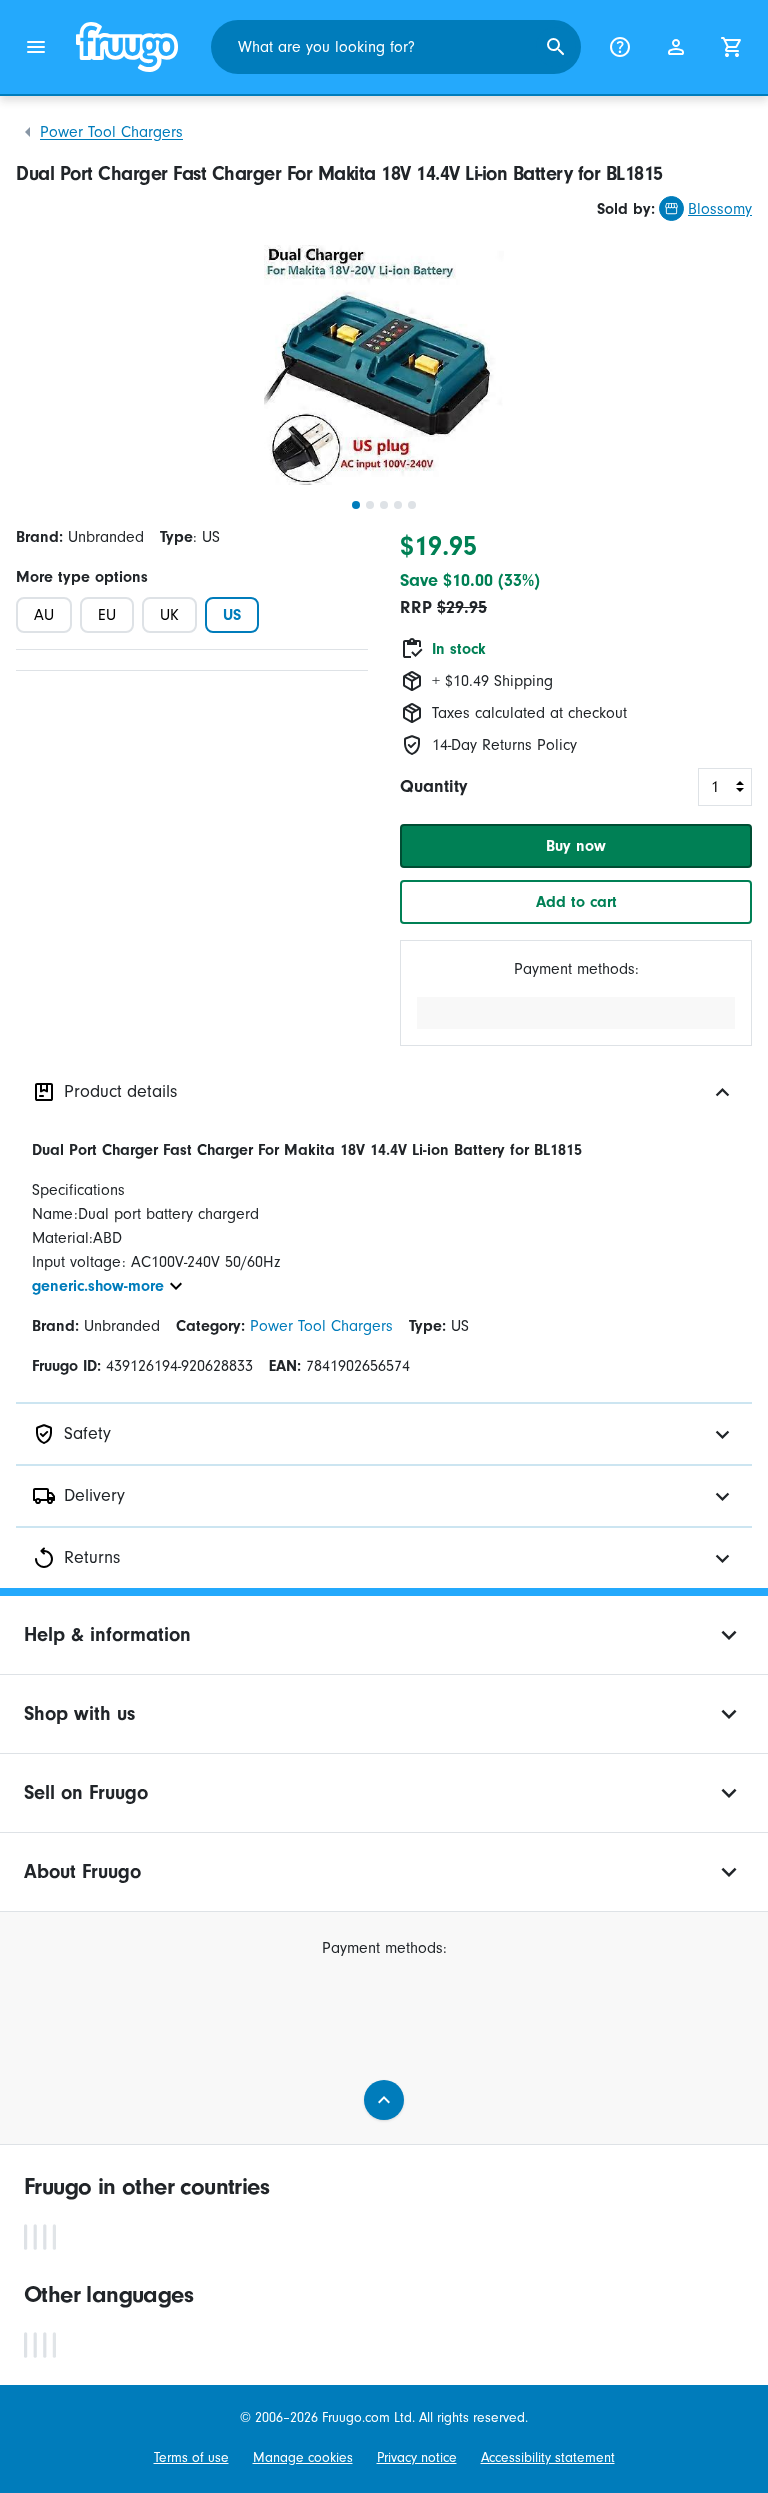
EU (107, 615)
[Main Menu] (36, 47)
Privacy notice (417, 2458)
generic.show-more (98, 1286)
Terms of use (191, 2458)
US (232, 615)
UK (169, 615)
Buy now (576, 846)
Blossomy (720, 209)
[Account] (676, 47)
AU (44, 615)
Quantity (433, 786)
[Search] (556, 47)
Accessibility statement (548, 2458)
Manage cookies (303, 2458)
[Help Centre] (620, 47)
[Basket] (732, 47)
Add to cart (576, 902)
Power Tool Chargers (111, 132)
